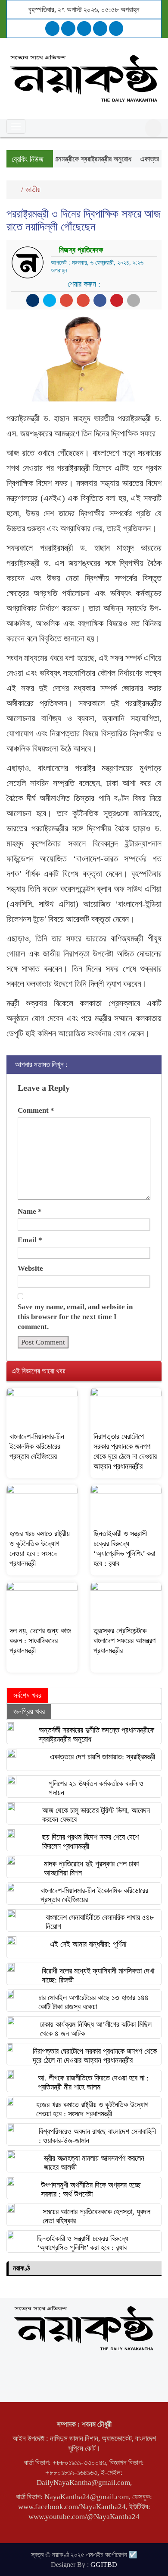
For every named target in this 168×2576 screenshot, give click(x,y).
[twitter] (68, 28)
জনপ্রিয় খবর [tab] (29, 1711)
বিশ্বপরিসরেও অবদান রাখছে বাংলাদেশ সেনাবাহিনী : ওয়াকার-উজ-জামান (97, 2136)
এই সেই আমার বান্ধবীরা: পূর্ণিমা (88, 1944)
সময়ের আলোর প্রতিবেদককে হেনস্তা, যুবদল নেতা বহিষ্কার (96, 2216)
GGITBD (104, 2565)
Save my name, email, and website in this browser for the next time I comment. (75, 1317)
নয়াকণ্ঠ (21, 2268)
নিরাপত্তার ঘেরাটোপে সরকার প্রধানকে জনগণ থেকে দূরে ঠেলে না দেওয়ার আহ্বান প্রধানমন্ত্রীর (95, 2056)
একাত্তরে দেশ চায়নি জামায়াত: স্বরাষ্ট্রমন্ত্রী (103, 1757)
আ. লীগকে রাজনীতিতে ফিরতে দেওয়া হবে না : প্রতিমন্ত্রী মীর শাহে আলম (93, 2082)
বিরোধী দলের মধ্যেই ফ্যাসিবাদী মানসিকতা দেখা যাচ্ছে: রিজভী (98, 1975)
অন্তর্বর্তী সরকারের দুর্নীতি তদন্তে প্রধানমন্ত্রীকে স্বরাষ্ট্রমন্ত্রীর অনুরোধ (96, 1735)
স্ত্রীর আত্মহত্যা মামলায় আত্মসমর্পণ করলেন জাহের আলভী (94, 2163)
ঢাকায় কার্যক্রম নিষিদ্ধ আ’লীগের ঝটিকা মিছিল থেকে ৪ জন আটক (96, 2029)
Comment (36, 1110)
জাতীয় (33, 189)
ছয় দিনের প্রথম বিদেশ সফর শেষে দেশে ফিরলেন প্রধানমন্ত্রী (90, 1842)
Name (30, 1211)
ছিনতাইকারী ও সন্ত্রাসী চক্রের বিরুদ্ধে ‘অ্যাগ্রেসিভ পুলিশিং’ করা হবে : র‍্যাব (83, 2243)
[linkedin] (100, 28)
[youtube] (116, 28)
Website (30, 1268)
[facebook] (52, 28)
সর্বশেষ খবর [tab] (27, 1695)
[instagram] (84, 28)
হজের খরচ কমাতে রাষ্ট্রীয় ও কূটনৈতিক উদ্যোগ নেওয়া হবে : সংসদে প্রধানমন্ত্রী (92, 2109)
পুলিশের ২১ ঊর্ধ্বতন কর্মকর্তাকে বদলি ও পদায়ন (96, 1788)
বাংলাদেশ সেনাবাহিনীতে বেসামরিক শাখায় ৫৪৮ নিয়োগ (100, 1922)
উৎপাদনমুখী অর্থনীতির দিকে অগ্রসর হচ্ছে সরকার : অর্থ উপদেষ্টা (91, 2189)
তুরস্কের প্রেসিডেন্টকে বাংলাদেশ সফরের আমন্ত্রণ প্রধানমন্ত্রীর (124, 1641)
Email (30, 1240)
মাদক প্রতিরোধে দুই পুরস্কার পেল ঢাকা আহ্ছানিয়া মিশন (91, 1868)
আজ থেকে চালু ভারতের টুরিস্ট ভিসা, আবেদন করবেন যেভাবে (96, 1815)
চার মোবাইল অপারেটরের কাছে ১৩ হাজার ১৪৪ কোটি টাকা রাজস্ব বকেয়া (93, 2002)
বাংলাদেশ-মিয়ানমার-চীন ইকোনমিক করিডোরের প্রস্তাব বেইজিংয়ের (37, 1446)
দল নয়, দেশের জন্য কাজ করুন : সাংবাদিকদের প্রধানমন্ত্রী (40, 1641)
